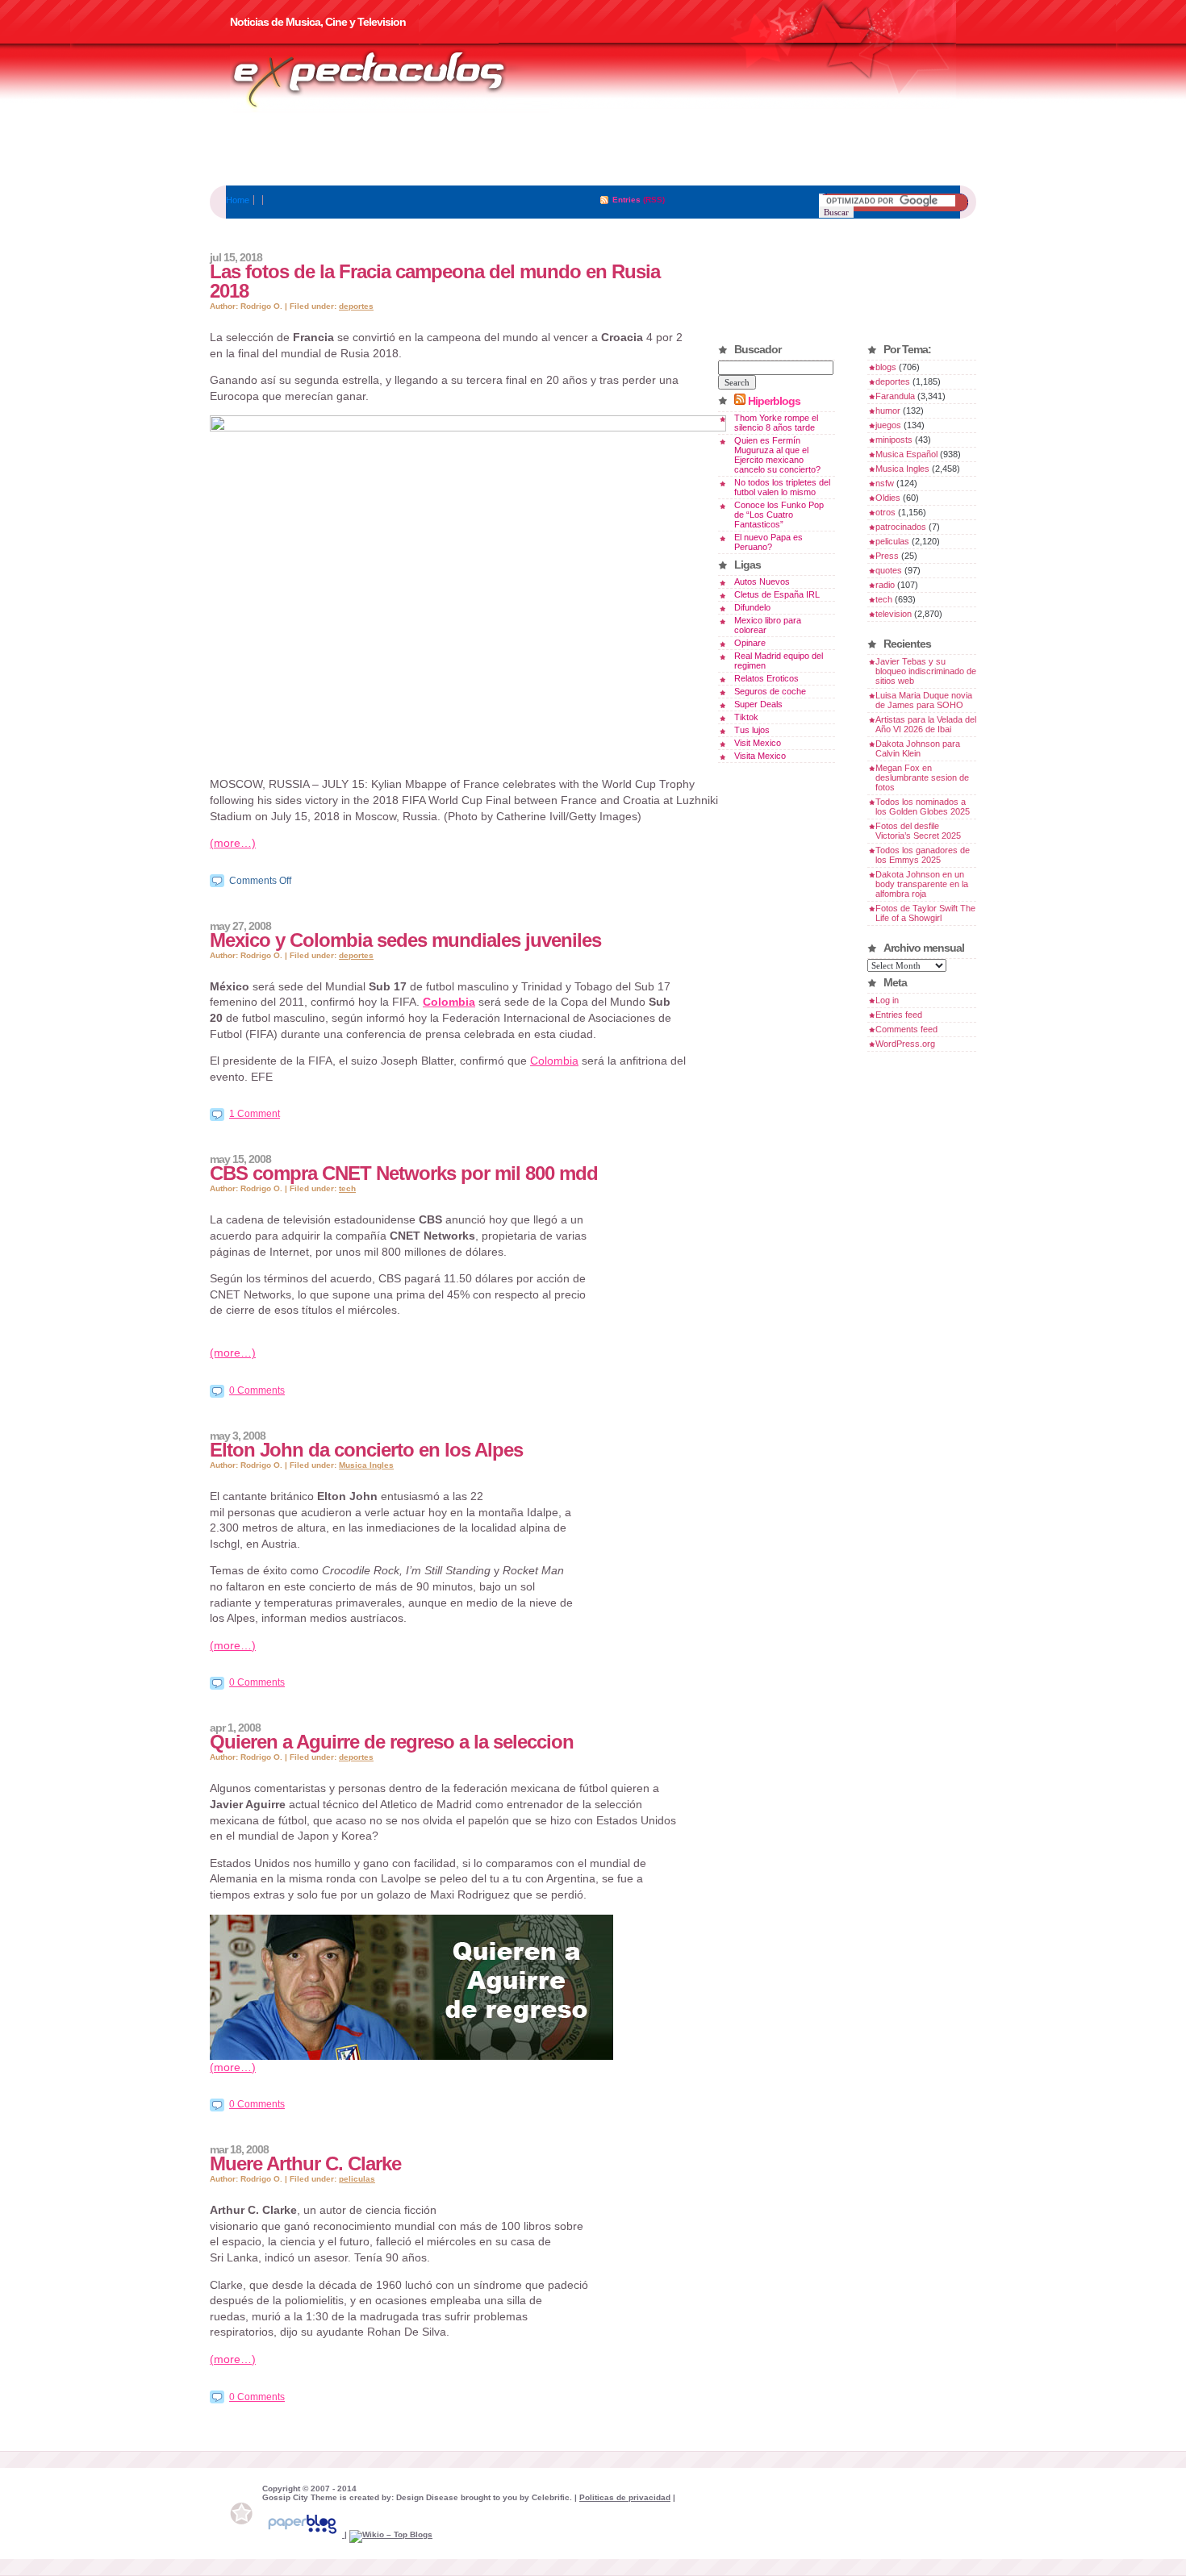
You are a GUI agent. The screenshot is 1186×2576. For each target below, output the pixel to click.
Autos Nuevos (762, 581)
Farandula (895, 396)
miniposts (894, 440)
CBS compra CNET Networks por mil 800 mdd (404, 1173)
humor (888, 411)
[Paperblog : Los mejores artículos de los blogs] (303, 2534)
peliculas (357, 2179)
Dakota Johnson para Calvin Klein (918, 748)
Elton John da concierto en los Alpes (366, 1450)
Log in (887, 1000)
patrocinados (901, 527)
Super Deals (758, 704)
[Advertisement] (593, 149)
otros (885, 512)
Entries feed (899, 1015)
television (894, 614)
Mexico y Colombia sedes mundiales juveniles (405, 940)
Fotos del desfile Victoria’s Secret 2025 (918, 831)
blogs (886, 367)
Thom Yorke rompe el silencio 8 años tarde (776, 423)
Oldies (888, 498)
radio (885, 585)
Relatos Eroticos (766, 678)
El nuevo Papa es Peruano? (768, 542)
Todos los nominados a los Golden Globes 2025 (923, 807)
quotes (889, 570)
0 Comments (257, 1390)
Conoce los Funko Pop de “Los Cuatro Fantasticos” (779, 515)
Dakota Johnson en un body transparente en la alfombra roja (922, 884)
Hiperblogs (774, 401)
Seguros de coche (770, 691)
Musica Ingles (366, 1465)
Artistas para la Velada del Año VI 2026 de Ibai (926, 724)
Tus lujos (752, 730)
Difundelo (752, 607)
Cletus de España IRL (777, 594)
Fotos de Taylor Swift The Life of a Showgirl (925, 913)
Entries (626, 200)
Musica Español (906, 454)
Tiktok (746, 717)
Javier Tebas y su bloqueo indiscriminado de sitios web (926, 671)
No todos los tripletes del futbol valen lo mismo (782, 487)
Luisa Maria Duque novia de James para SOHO (924, 700)
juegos (888, 425)
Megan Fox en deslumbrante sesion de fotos (922, 777)
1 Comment (255, 1114)
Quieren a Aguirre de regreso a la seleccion (392, 1742)
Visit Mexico (758, 743)
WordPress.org (905, 1044)
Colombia (449, 1002)
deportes (356, 306)
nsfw (885, 483)
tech (347, 1188)
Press (887, 556)
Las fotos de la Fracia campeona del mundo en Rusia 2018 (435, 281)
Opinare (750, 643)
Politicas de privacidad (625, 2497)
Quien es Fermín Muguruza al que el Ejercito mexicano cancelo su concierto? (777, 455)
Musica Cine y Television (390, 79)
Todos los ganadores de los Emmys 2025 (923, 855)
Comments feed (906, 1029)
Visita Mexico (760, 756)
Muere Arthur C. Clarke (305, 2163)
